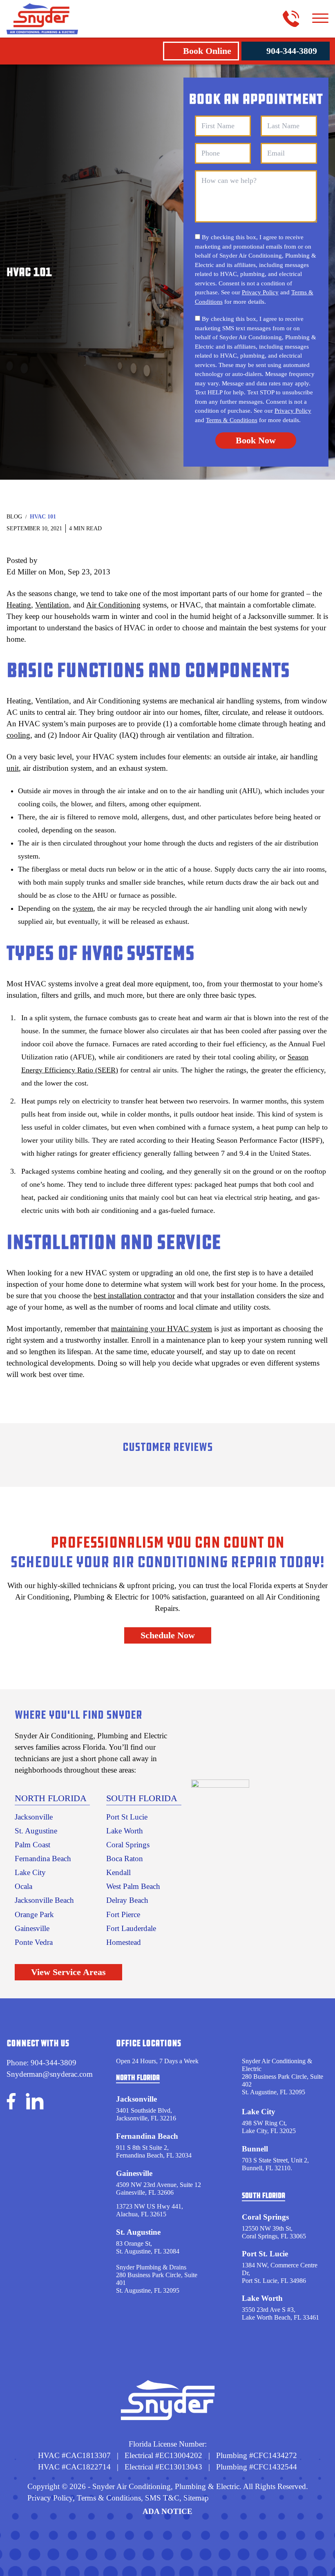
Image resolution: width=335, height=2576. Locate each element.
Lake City (30, 1872)
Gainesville (32, 1928)
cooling (18, 735)
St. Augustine (36, 1831)
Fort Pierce (123, 1914)
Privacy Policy (260, 292)
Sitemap (196, 2498)
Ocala (23, 1886)
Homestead (124, 1942)
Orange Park (34, 1914)
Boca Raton (125, 1859)
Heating (19, 605)
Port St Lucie (127, 1817)
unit (13, 768)
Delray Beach (127, 1900)
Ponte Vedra (34, 1942)
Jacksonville (34, 1817)
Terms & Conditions (232, 420)
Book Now (256, 440)
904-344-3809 (292, 51)
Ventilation (52, 605)
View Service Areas (68, 1972)
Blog (14, 517)
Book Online (207, 51)
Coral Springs (128, 1845)
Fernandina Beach (43, 1859)
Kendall (118, 1872)
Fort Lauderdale (131, 1928)
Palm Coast (32, 1845)
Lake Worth (125, 1831)
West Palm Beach (133, 1886)
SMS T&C (161, 2498)
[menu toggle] (320, 19)
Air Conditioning (113, 605)
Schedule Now (168, 1635)
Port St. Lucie (265, 2254)
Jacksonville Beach (44, 1900)
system (83, 908)
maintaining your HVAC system (162, 1329)
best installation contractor (134, 1296)
